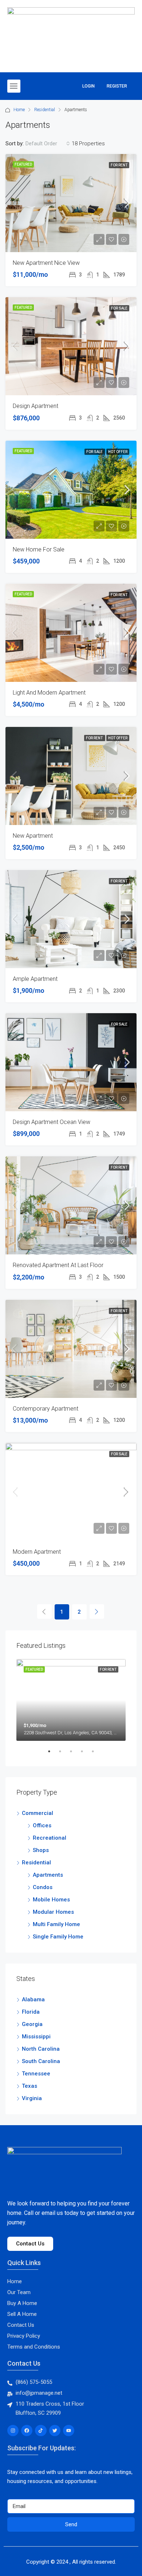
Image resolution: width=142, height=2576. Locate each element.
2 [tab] (64, 1754)
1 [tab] (53, 1754)
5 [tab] (96, 1754)
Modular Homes (53, 1912)
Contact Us (24, 2363)
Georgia (32, 2024)
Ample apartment (35, 979)
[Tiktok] (41, 2431)
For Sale (119, 308)
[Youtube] (69, 2431)
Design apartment (35, 406)
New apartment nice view (46, 263)
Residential (45, 110)
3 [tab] (75, 1754)
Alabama (33, 1999)
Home (19, 110)
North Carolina (41, 2049)
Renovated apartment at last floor (58, 1265)
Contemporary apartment (46, 1409)
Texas (29, 2086)
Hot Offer (118, 452)
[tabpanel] (71, 1700)
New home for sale (39, 549)
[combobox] (48, 143)
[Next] (97, 1611)
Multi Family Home (56, 1924)
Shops (41, 1850)
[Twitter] (55, 2431)
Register (117, 86)
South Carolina (41, 2061)
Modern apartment (37, 1552)
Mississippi (36, 2037)
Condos (43, 1887)
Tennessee (36, 2074)
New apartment (33, 836)
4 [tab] (86, 1754)
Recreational (50, 1838)
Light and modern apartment (49, 693)
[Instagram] (13, 2431)
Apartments (48, 1875)
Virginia (32, 2098)
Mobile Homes (51, 1900)
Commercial (38, 1813)
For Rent (119, 165)
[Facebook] (27, 2431)
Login (88, 86)
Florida (31, 2012)
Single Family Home (58, 1937)
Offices (42, 1825)
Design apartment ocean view (52, 1122)
